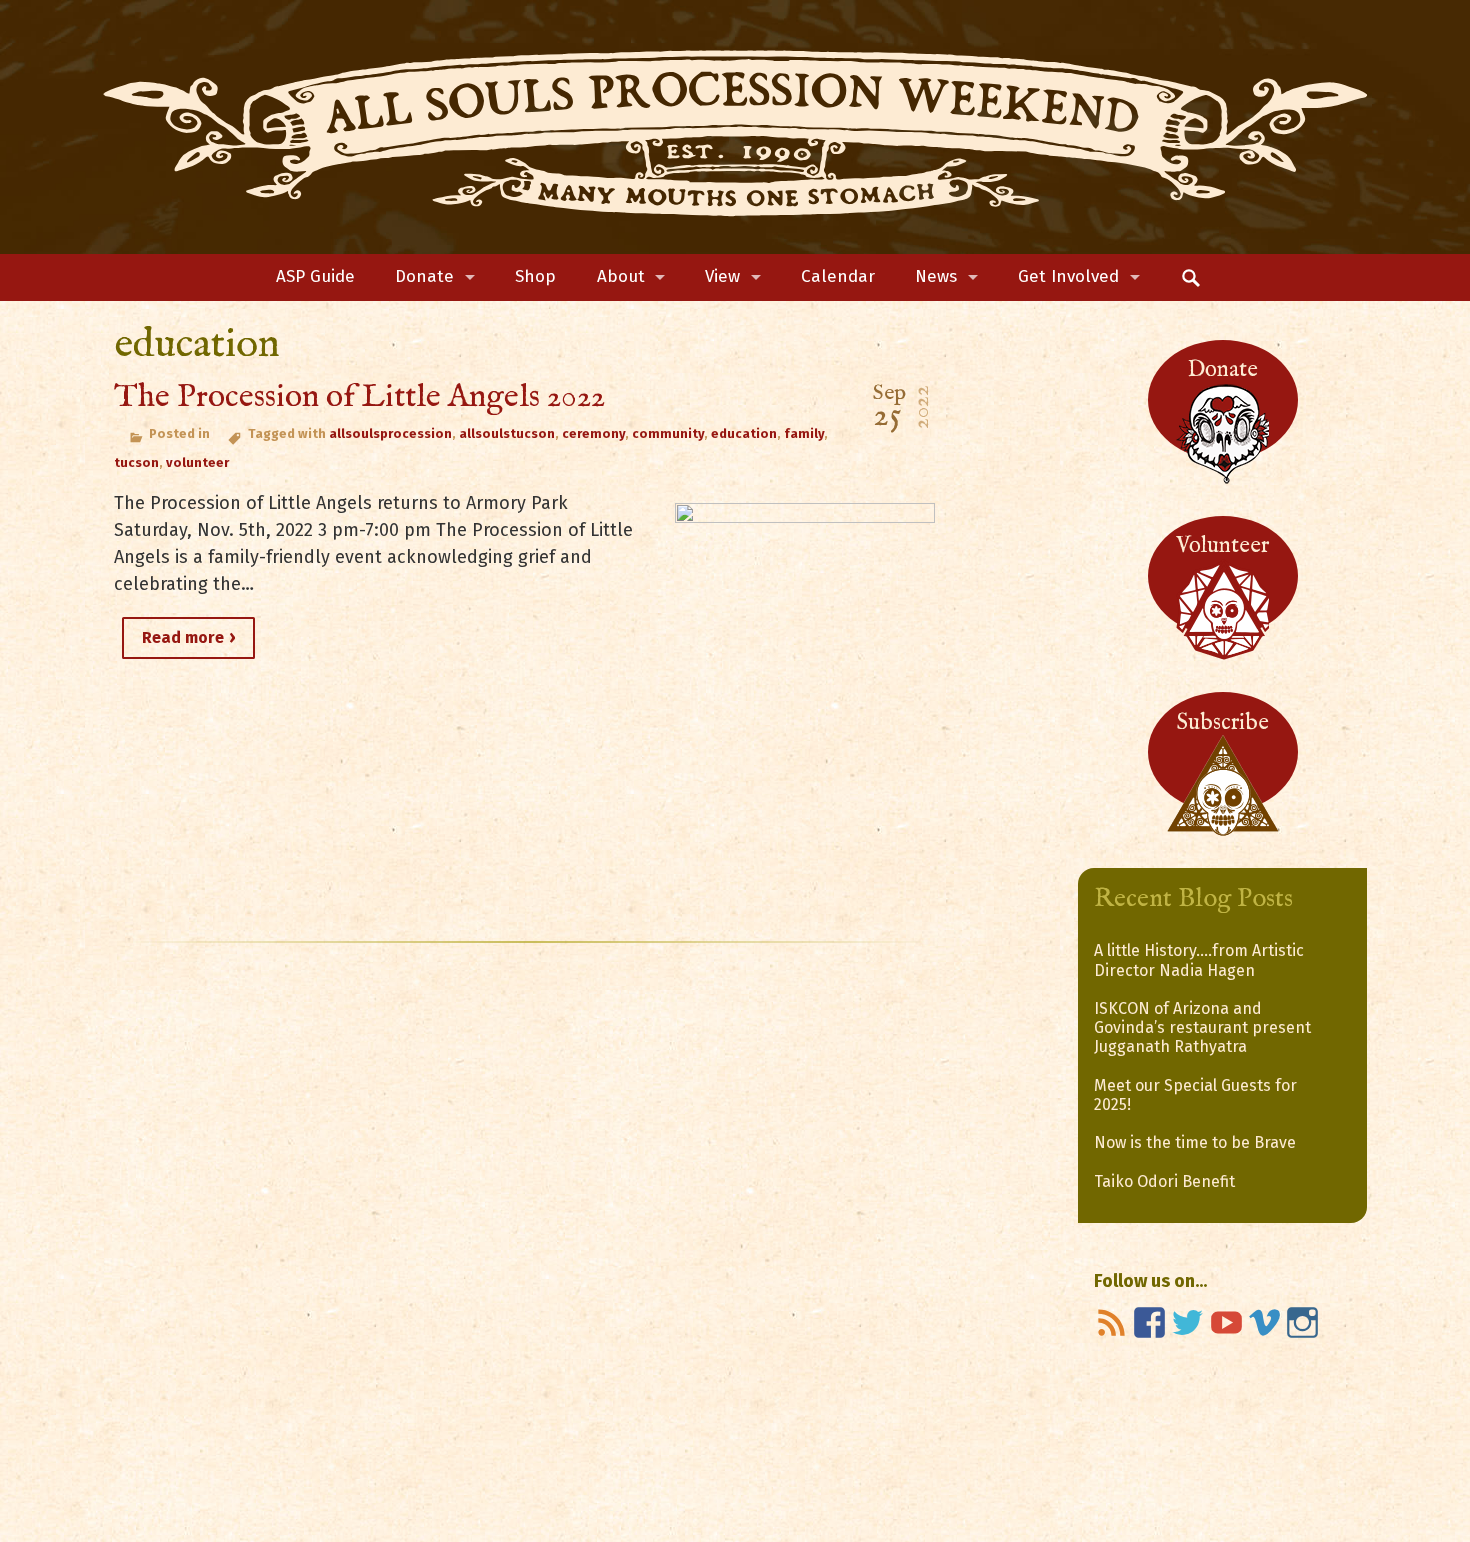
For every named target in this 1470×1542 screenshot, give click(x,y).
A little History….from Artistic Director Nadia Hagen (1199, 960)
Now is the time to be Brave (1195, 1142)
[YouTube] (1226, 1322)
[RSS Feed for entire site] (1111, 1322)
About (621, 276)
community (668, 433)
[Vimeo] (1264, 1322)
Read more (183, 637)
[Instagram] (1302, 1322)
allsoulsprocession (390, 433)
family (804, 433)
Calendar (838, 276)
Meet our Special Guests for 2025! (1195, 1095)
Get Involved (1068, 276)
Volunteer (1222, 546)
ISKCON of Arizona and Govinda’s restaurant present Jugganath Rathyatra (1202, 1027)
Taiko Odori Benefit (1164, 1181)
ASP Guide (315, 276)
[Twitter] (1187, 1322)
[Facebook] (1149, 1322)
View (722, 276)
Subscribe (1223, 723)
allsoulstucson (507, 433)
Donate (424, 276)
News (936, 276)
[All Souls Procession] (735, 127)
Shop (535, 276)
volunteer (197, 462)
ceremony (593, 433)
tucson (136, 462)
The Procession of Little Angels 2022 (359, 397)
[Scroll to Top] (1373, 1445)
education (744, 433)
